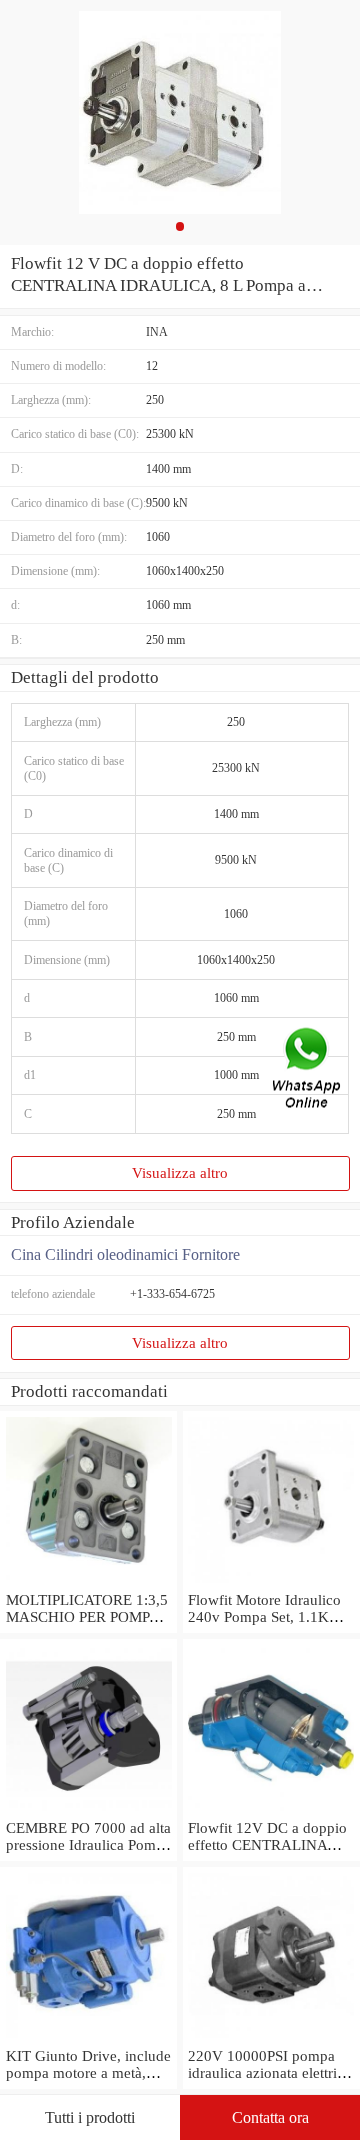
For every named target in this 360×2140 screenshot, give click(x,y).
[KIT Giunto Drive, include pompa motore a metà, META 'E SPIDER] (88, 2039)
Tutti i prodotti (90, 2117)
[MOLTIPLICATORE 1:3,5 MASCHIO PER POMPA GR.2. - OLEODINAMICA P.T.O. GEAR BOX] (88, 1583)
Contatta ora (270, 2117)
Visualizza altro (180, 1173)
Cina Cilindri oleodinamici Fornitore (125, 1254)
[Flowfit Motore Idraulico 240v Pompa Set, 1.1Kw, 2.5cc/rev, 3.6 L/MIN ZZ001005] (271, 1583)
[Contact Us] (308, 1070)
